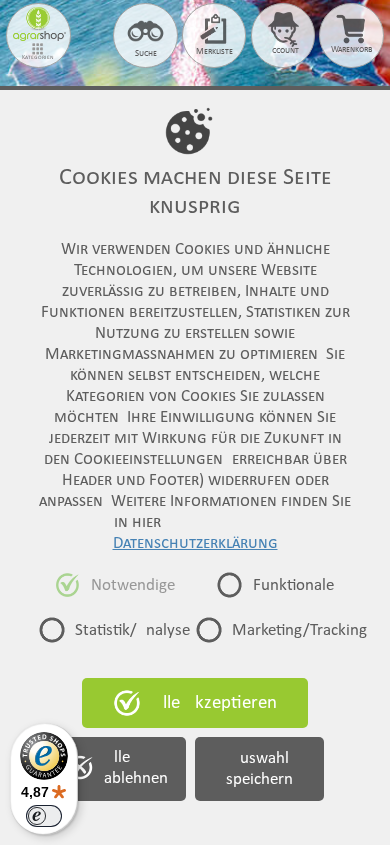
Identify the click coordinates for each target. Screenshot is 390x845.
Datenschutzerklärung (195, 543)
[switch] (44, 816)
